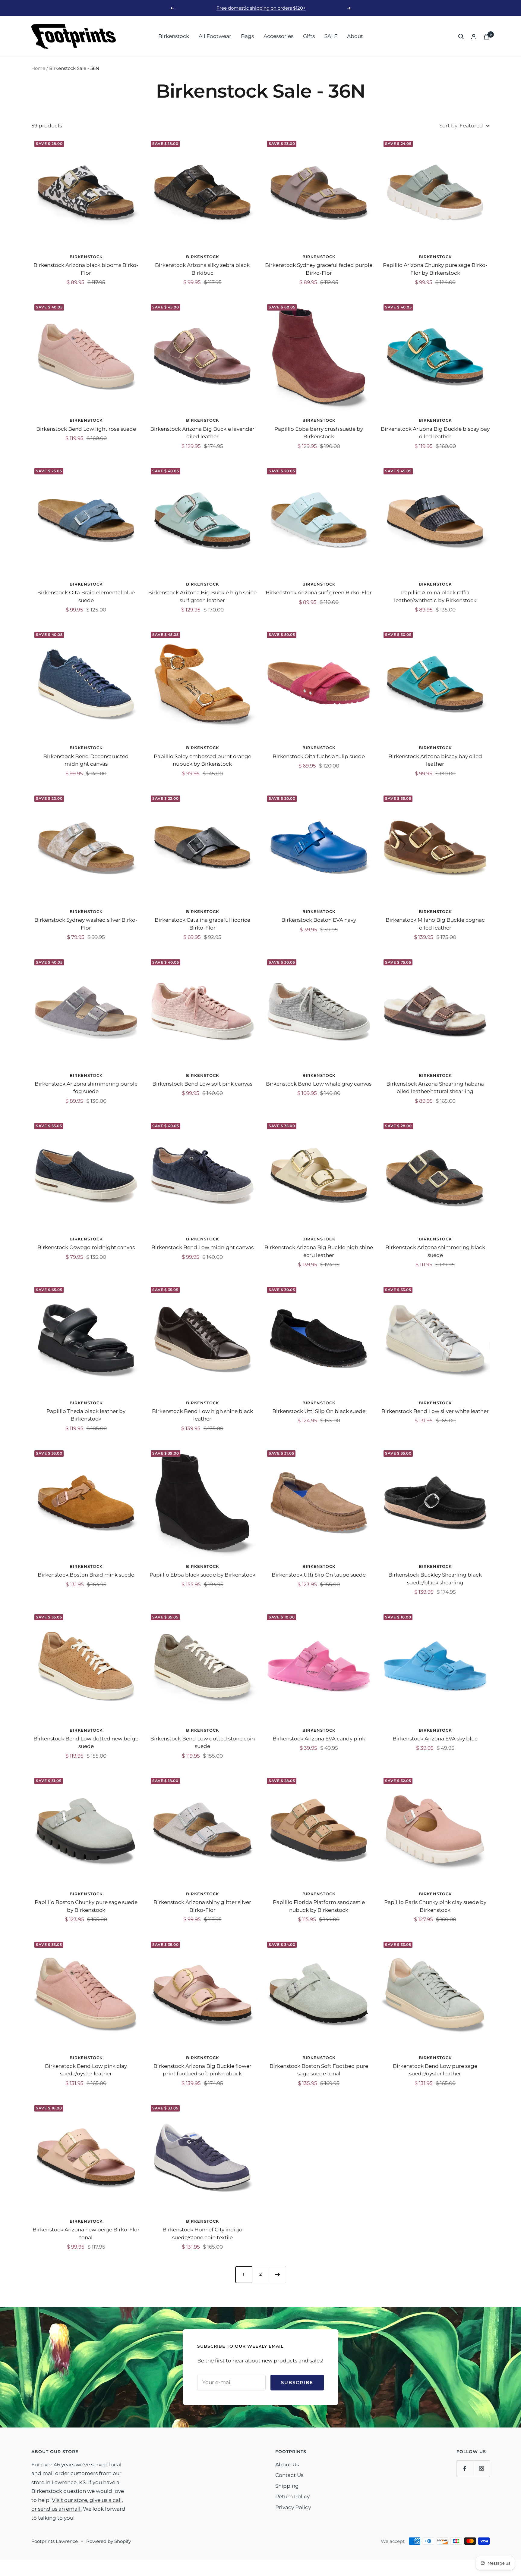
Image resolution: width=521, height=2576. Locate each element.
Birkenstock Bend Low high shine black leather (202, 1415)
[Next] (277, 2274)
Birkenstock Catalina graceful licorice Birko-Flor (202, 924)
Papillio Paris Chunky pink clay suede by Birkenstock (435, 1906)
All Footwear (215, 36)
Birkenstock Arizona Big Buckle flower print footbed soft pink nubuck (202, 2070)
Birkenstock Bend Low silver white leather (435, 1411)
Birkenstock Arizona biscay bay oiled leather (435, 760)
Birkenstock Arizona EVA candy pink (319, 1739)
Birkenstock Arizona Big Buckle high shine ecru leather (319, 1251)
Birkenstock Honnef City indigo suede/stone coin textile (202, 2234)
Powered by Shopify (109, 2541)
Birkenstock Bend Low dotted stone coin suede (202, 1743)
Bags (247, 36)
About (355, 36)
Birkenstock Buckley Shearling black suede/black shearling (435, 1579)
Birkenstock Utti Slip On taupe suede (319, 1575)
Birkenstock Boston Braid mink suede (86, 1575)
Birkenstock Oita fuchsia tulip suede (319, 756)
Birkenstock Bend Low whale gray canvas (319, 1084)
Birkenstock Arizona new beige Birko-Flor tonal (86, 2234)
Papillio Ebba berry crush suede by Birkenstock (319, 433)
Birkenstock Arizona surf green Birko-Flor (319, 592)
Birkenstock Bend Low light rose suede (86, 429)
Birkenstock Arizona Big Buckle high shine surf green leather (202, 596)
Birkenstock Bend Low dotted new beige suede (86, 1743)
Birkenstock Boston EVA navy (319, 920)
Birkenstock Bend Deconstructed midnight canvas (86, 760)
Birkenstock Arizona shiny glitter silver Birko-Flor (202, 1906)
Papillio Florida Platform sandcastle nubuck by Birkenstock (319, 1906)
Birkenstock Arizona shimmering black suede (435, 1251)
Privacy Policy (293, 2507)
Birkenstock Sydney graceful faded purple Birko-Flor (319, 269)
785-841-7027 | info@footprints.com (261, 8)
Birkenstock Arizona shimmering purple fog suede (86, 1088)
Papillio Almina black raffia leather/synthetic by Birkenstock (435, 596)
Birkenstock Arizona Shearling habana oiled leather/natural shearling (435, 1088)
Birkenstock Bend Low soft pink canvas (202, 1084)
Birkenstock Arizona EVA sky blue (435, 1739)
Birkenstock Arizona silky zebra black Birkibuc (202, 269)
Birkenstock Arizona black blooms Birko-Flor (86, 269)
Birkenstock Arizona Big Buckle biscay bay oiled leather (435, 433)
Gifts (309, 36)
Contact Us (289, 2475)
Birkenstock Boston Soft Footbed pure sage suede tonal (319, 2070)
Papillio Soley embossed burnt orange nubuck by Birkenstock (202, 760)
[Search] (461, 36)
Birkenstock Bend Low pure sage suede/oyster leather (435, 2070)
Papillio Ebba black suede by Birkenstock (202, 1575)
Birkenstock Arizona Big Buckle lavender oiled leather (202, 433)
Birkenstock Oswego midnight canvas (86, 1247)
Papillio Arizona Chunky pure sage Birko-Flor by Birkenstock (435, 269)
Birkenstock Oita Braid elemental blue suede (86, 596)
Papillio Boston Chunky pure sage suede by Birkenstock (86, 1906)
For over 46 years (53, 2465)
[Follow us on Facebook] (465, 2469)
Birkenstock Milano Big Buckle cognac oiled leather (435, 924)
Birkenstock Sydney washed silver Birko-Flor (86, 924)
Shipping (287, 2486)
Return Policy (292, 2496)
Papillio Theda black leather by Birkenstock (86, 1415)
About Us (287, 2465)
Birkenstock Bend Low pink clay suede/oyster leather (86, 2070)
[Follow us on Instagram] (481, 2469)
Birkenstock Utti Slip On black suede (319, 1411)
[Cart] (487, 37)
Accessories (278, 36)
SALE (331, 36)
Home (38, 68)
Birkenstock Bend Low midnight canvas (202, 1247)
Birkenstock (174, 36)
